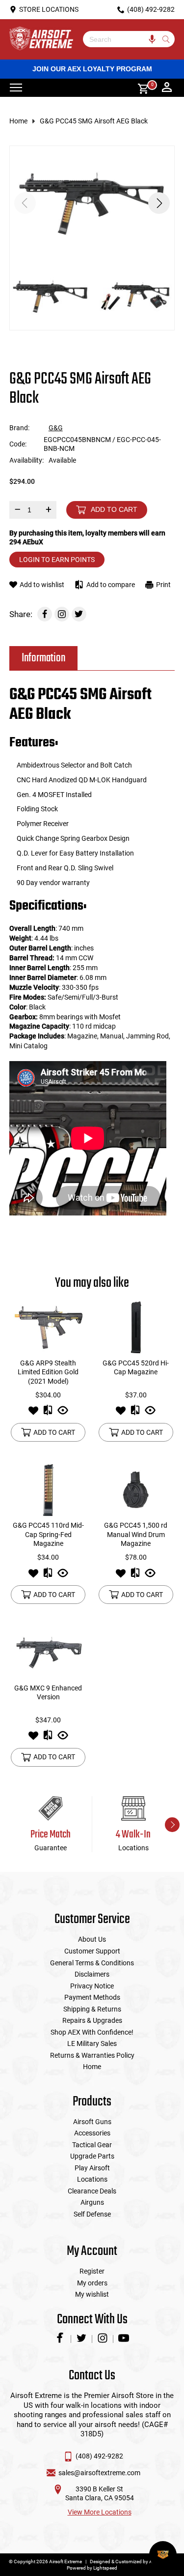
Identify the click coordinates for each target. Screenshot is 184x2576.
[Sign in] (167, 88)
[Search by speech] (152, 39)
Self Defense (92, 2214)
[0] (140, 88)
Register (92, 2271)
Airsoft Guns (92, 2122)
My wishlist (92, 2294)
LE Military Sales (92, 2043)
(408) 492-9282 (99, 2456)
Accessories (92, 2133)
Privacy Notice (92, 1986)
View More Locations (100, 2512)
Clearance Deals (92, 2191)
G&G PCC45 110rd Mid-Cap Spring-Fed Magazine (48, 1534)
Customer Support (92, 1951)
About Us (92, 1939)
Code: (18, 444)
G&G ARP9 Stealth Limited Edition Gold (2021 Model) (48, 1372)
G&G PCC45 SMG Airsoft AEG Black (94, 121)
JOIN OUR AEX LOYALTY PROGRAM (92, 69)
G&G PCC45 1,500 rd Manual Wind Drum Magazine (136, 1534)
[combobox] (122, 39)
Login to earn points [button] (57, 560)
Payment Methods (92, 1997)
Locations (92, 2179)
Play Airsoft (92, 2168)
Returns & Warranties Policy (92, 2055)
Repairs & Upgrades (92, 2020)
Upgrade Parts (92, 2156)
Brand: (19, 428)
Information (43, 658)
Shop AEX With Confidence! (92, 2032)
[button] (159, 203)
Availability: (26, 460)
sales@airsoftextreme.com (99, 2473)
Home (18, 121)
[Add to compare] (48, 1413)
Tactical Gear (92, 2145)
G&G (56, 428)
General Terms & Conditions (92, 1963)
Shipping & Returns (92, 2009)
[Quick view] (63, 1413)
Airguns (92, 2202)
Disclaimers (92, 1974)
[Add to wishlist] (33, 1413)
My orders (92, 2283)
